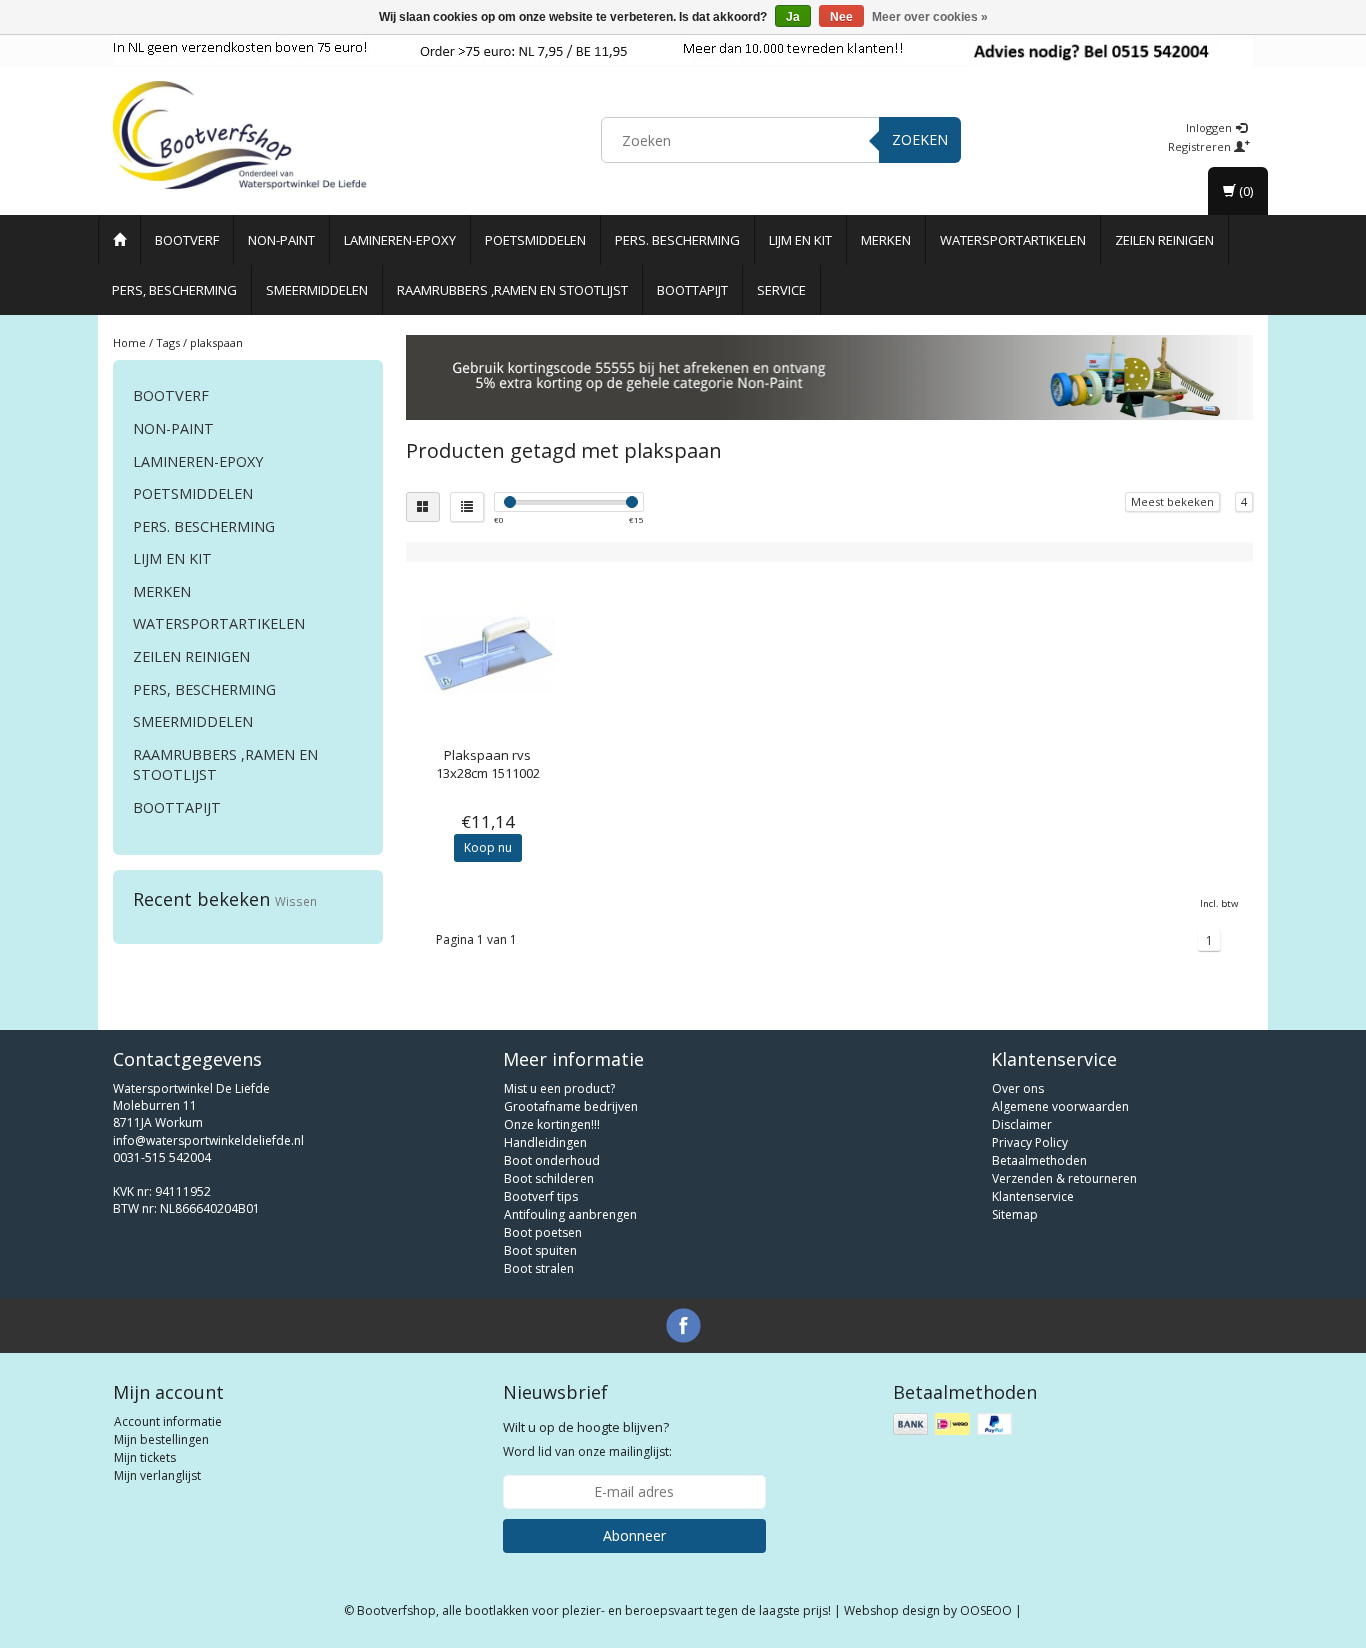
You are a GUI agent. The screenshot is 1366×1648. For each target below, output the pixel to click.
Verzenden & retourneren (1064, 1178)
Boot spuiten (540, 1250)
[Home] (119, 240)
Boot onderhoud (552, 1160)
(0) (1244, 191)
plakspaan (216, 342)
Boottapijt (692, 290)
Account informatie (168, 1421)
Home (129, 342)
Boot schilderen (549, 1178)
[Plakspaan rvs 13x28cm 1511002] (488, 654)
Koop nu (488, 847)
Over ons (1018, 1088)
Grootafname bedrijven (571, 1106)
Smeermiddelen (317, 290)
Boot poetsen (543, 1232)
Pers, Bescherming (174, 290)
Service (781, 290)
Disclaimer (1022, 1124)
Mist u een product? (559, 1088)
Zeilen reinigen (1164, 240)
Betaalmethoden (1039, 1160)
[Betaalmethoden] (954, 1424)
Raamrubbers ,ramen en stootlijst (512, 290)
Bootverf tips (541, 1196)
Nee (841, 17)
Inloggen (1210, 127)
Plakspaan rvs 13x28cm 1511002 (488, 764)
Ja (793, 17)
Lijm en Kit (800, 240)
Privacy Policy (1030, 1142)
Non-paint (281, 240)
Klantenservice (1033, 1196)
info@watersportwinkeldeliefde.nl (208, 1140)
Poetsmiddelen (535, 240)
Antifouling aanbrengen (570, 1214)
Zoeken (920, 139)
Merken (886, 240)
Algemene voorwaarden (1060, 1106)
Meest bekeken (1172, 501)
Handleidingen (545, 1142)
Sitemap (1015, 1214)
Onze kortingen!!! (552, 1124)
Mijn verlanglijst (157, 1475)
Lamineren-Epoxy (400, 240)
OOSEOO (986, 1610)
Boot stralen (539, 1268)
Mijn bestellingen (161, 1439)
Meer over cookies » (930, 17)
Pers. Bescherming (677, 240)
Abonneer (634, 1535)
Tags (168, 342)
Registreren (1201, 146)
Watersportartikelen (1013, 240)
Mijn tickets (145, 1457)
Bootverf (187, 240)
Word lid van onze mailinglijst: (587, 1439)
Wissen (296, 901)
